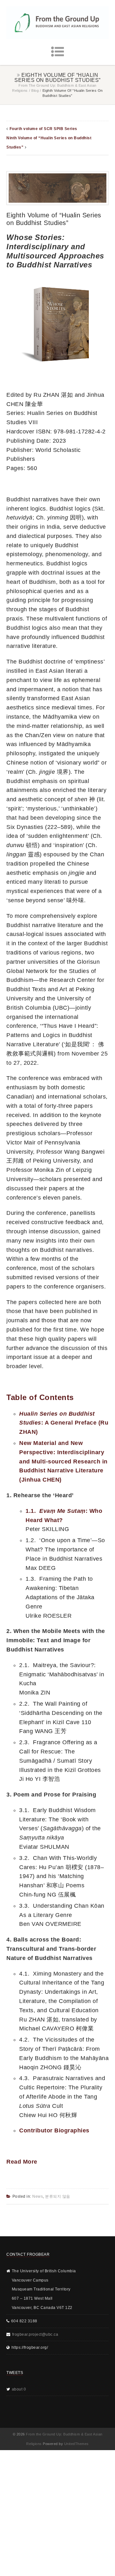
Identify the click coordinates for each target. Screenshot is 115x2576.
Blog (35, 91)
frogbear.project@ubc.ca (35, 2334)
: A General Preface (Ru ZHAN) (64, 1423)
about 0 (19, 2389)
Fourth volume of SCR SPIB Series (43, 129)
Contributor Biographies (54, 2130)
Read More (22, 2162)
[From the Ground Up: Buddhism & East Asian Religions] (57, 23)
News (38, 2196)
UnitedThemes (77, 2444)
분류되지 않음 (58, 2196)
